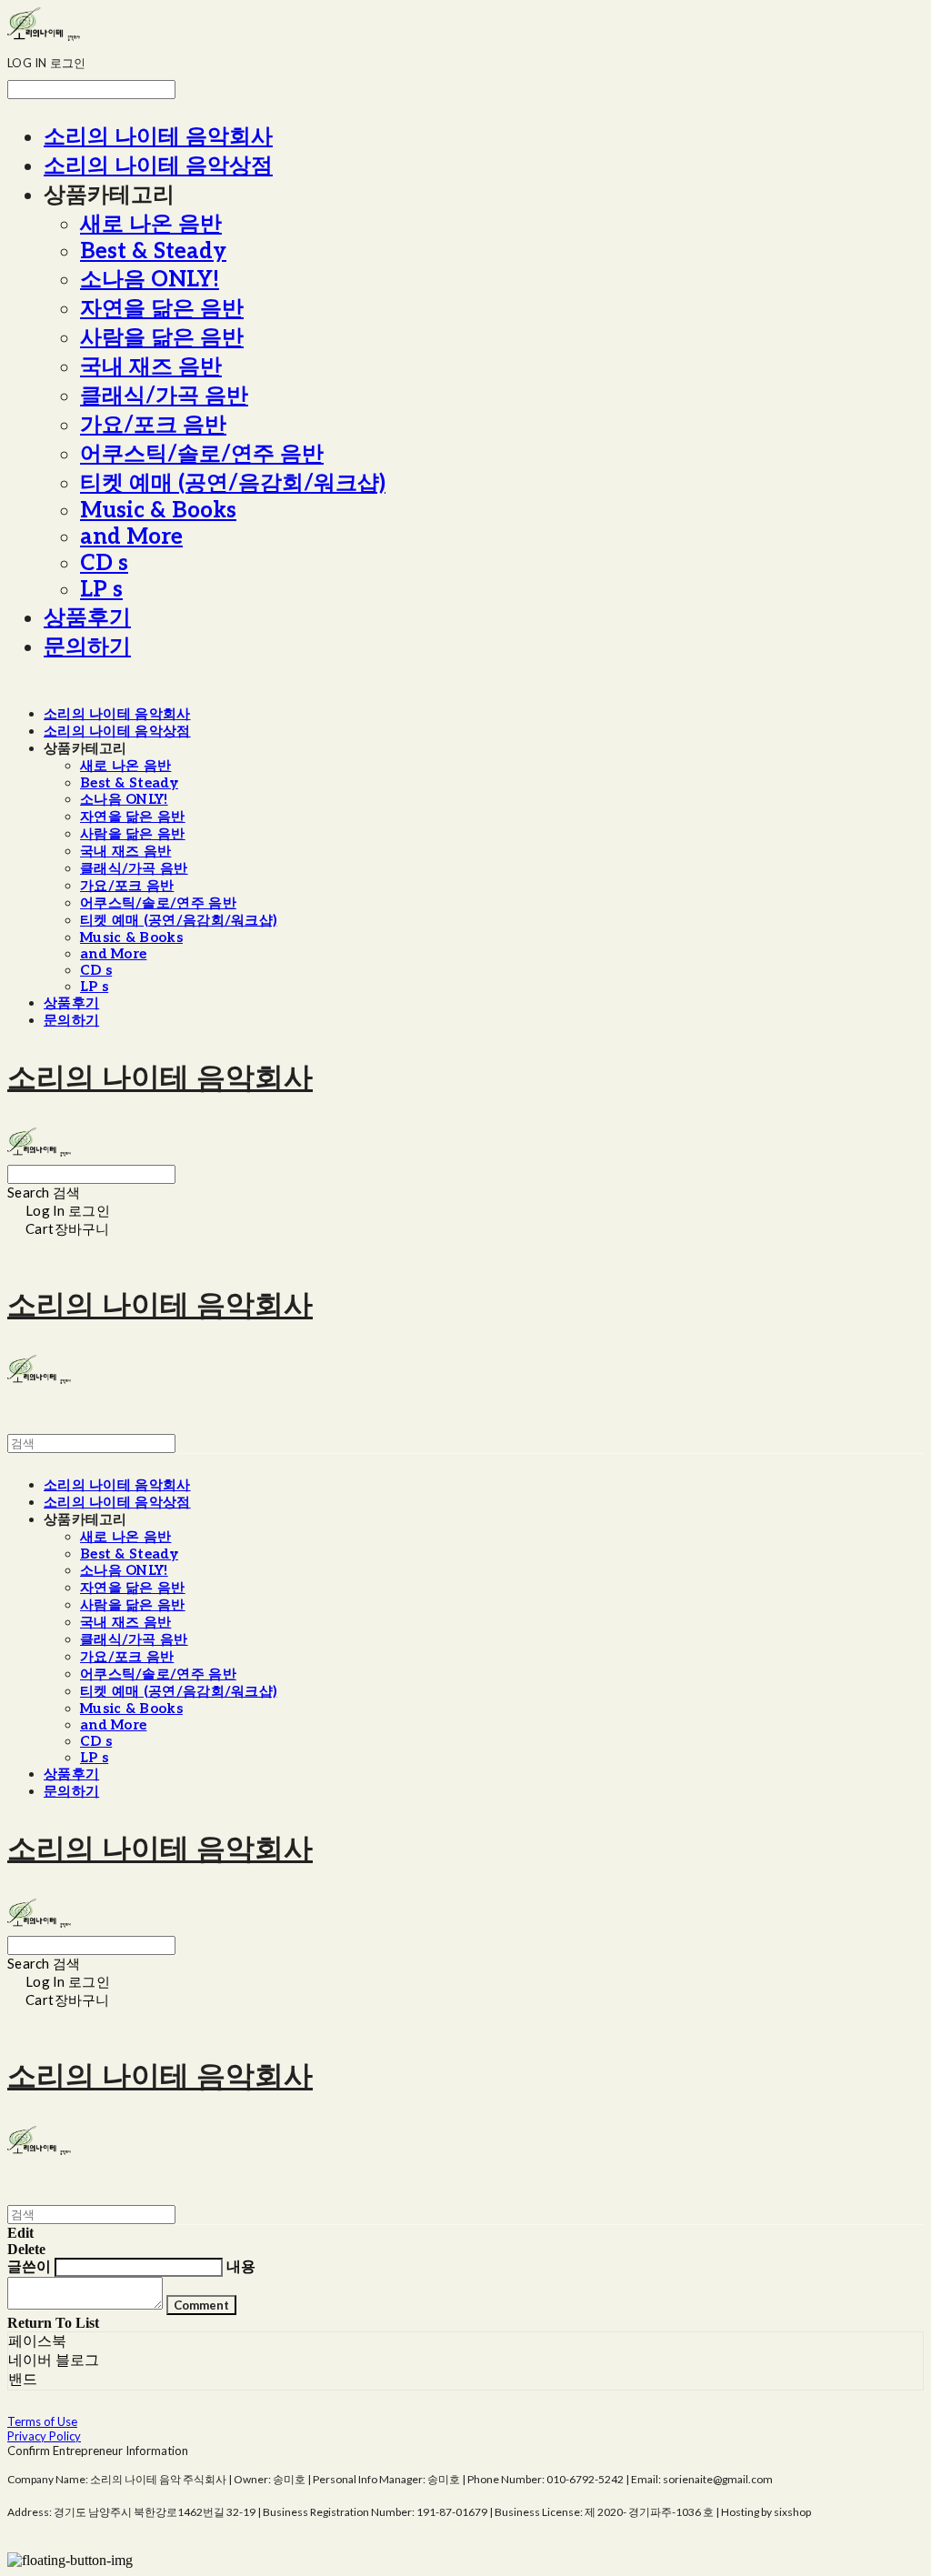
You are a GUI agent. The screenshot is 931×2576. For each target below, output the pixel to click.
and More (131, 537)
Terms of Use (42, 2421)
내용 (241, 2266)
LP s (101, 590)
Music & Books (158, 511)
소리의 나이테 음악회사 (158, 137)
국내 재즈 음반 (151, 367)
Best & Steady (153, 251)
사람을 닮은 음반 (162, 338)
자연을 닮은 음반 (162, 309)
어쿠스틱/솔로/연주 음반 (202, 454)
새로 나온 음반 (151, 224)
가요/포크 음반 (153, 425)
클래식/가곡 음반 (164, 396)
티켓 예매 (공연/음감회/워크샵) (233, 483)
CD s (104, 563)
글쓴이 (29, 2266)
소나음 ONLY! (150, 280)
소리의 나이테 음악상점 (158, 166)
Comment (201, 2305)
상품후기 (87, 618)
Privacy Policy (44, 2436)
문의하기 (87, 647)
